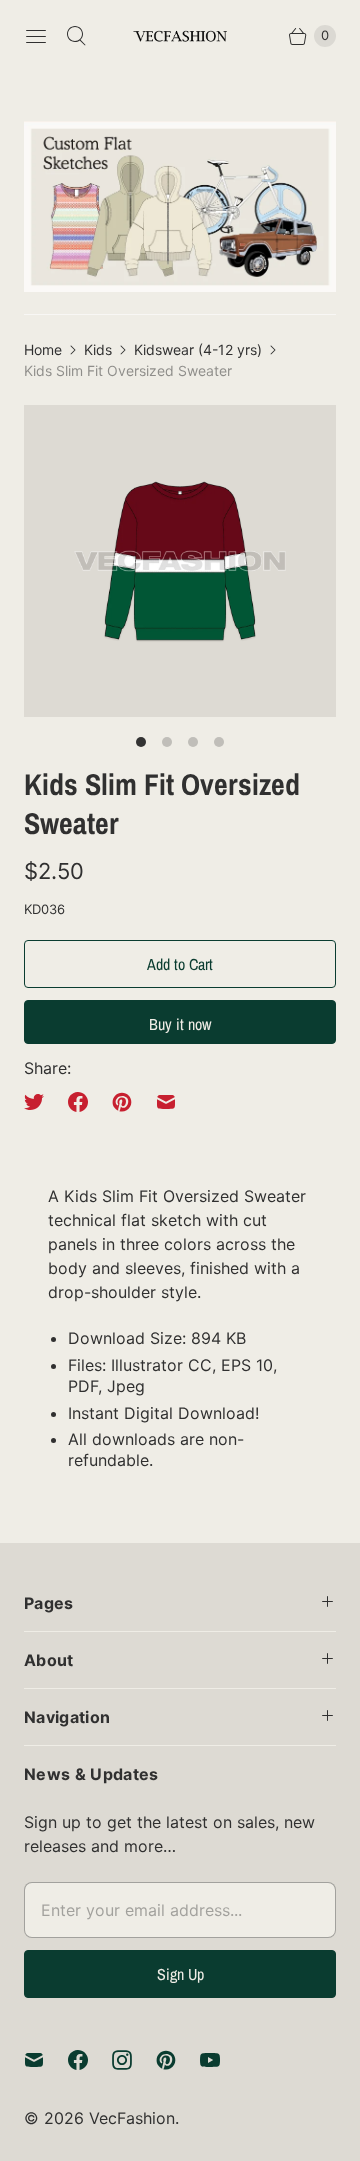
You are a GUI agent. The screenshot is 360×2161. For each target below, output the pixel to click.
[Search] (76, 36)
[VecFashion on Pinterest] (178, 2060)
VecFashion (132, 2118)
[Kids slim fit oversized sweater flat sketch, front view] (180, 561)
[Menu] (36, 36)
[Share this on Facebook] (78, 1102)
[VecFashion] (180, 36)
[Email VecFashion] (46, 2060)
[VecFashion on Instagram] (134, 2060)
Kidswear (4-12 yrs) (198, 349)
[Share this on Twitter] (40, 1102)
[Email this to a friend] (166, 1102)
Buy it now (180, 1024)
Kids (98, 349)
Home (43, 349)
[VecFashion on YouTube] (222, 2060)
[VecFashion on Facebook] (90, 2060)
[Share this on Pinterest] (122, 1102)
